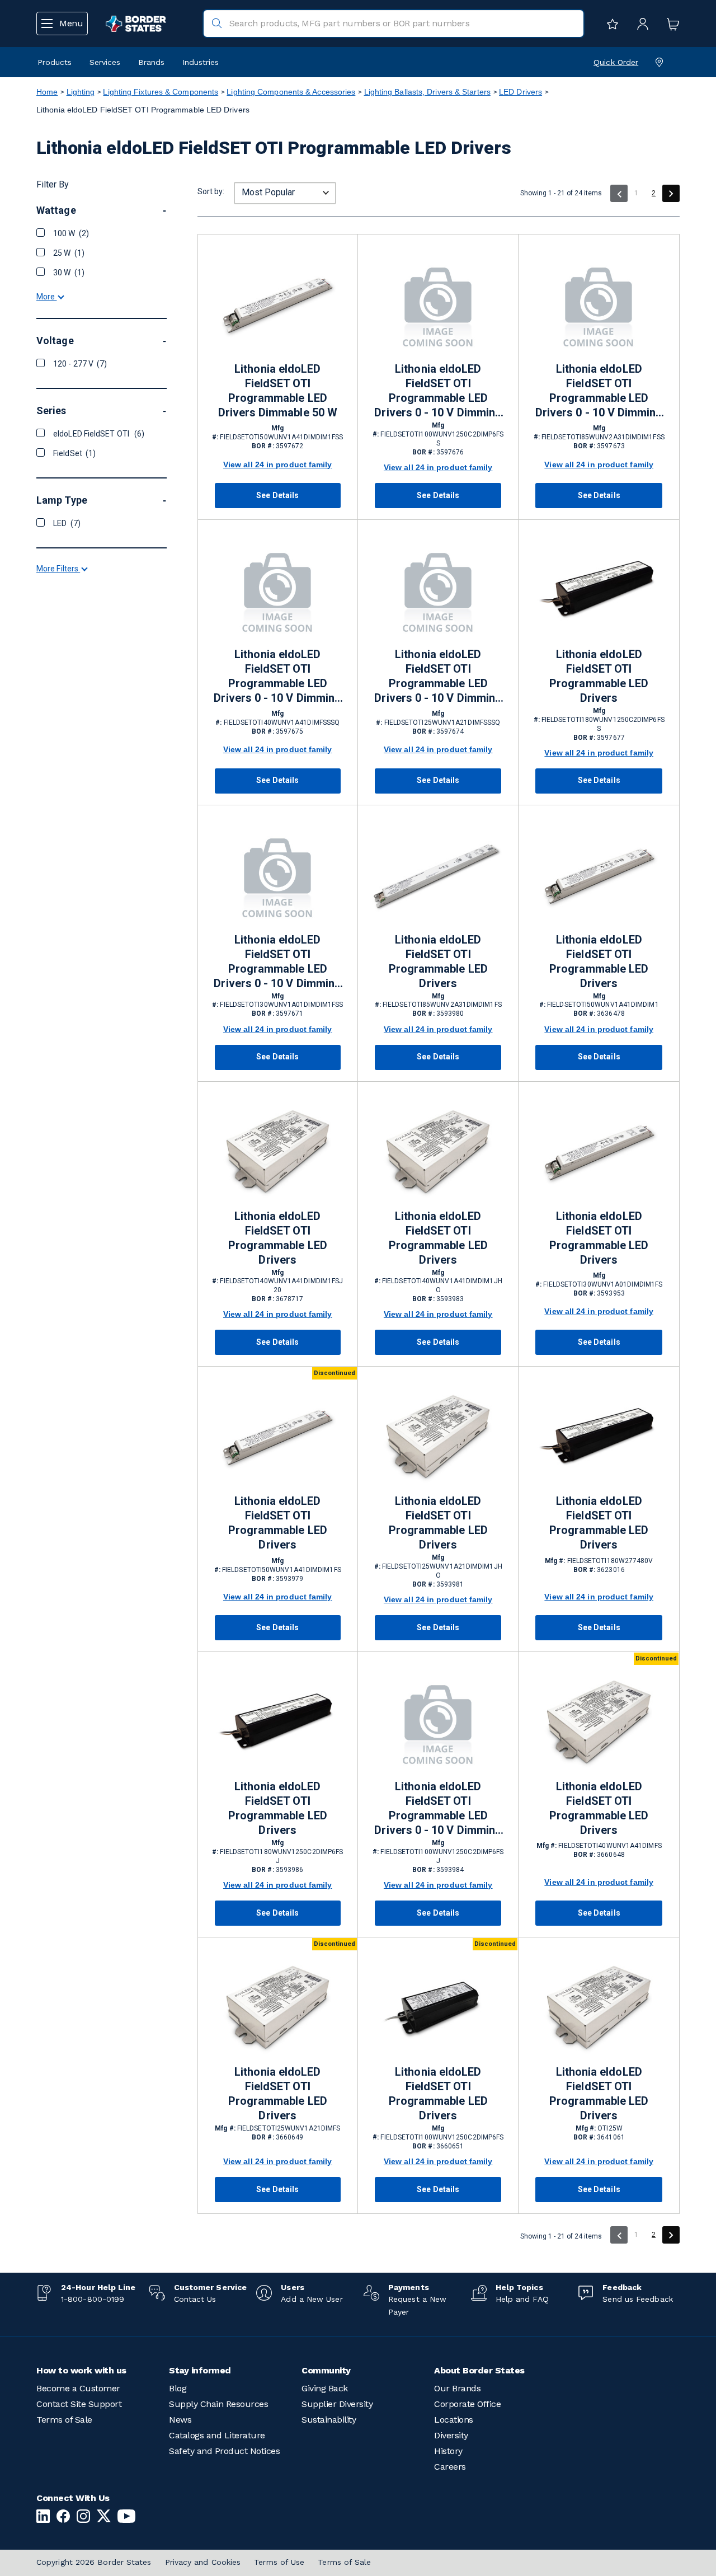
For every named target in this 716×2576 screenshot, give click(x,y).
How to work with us (81, 2370)
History (448, 2451)
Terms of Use (279, 2562)
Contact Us (195, 2299)
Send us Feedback (637, 2299)
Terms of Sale (64, 2420)
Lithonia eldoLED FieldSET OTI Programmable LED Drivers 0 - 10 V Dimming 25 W (438, 677)
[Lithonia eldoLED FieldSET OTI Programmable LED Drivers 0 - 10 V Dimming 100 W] (438, 306)
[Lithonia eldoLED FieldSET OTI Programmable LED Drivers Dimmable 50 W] (278, 306)
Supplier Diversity (337, 2404)
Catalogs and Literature (217, 2435)
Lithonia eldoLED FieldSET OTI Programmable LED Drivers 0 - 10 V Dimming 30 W (277, 962)
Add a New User (312, 2299)
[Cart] (670, 24)
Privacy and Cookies (203, 2562)
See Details (277, 495)
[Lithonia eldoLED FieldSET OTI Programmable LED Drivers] (599, 591)
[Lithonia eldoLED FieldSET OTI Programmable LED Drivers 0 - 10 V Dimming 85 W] (599, 306)
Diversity (451, 2435)
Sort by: (211, 191)
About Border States (479, 2370)
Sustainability (329, 2420)
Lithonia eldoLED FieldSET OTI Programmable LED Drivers (599, 676)
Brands (151, 62)
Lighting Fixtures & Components (161, 92)
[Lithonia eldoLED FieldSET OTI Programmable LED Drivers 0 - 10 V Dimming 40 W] (278, 591)
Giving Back (325, 2388)
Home (47, 92)
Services (105, 62)
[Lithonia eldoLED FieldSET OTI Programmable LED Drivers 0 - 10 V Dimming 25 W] (438, 591)
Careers (450, 2467)
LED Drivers (520, 92)
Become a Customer (78, 2388)
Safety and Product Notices (224, 2451)
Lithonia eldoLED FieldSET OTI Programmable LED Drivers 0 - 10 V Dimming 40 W (277, 677)
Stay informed (200, 2370)
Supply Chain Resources (218, 2404)
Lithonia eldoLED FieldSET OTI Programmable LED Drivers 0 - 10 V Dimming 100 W (438, 391)
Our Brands (457, 2388)
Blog (178, 2388)
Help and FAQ (522, 2299)
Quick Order (616, 62)
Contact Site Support (79, 2404)
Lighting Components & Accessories (291, 92)
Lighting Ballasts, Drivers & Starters (427, 92)
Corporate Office (467, 2404)
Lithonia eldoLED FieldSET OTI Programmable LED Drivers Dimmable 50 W (278, 391)
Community (326, 2370)
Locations (454, 2420)
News (180, 2420)
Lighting (81, 92)
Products (55, 62)
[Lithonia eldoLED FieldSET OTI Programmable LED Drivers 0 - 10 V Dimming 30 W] (278, 877)
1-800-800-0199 (93, 2299)
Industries (201, 62)
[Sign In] (640, 24)
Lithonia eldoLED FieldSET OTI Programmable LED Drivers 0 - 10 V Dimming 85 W (599, 391)
